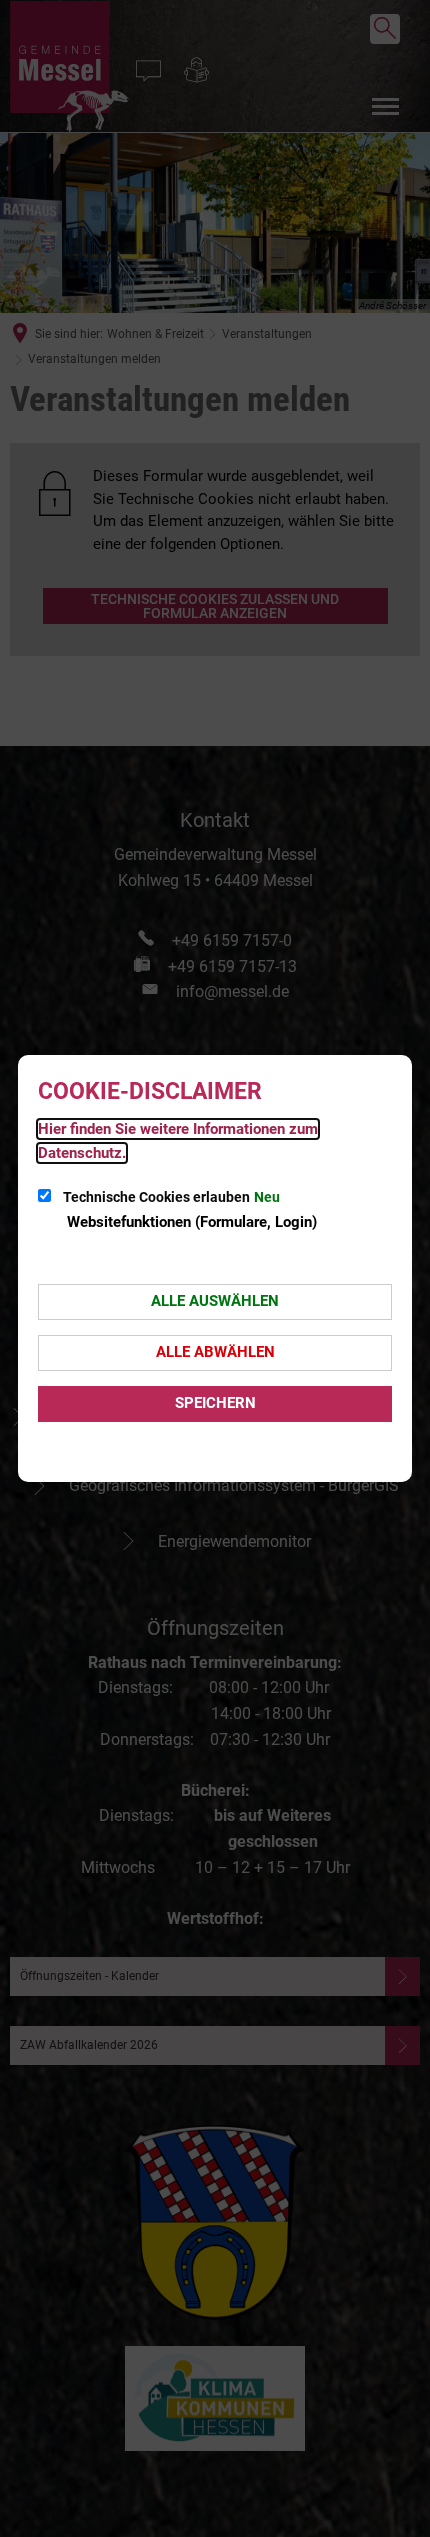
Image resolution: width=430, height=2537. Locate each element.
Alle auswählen (215, 1301)
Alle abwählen (215, 1352)
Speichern (215, 1403)
